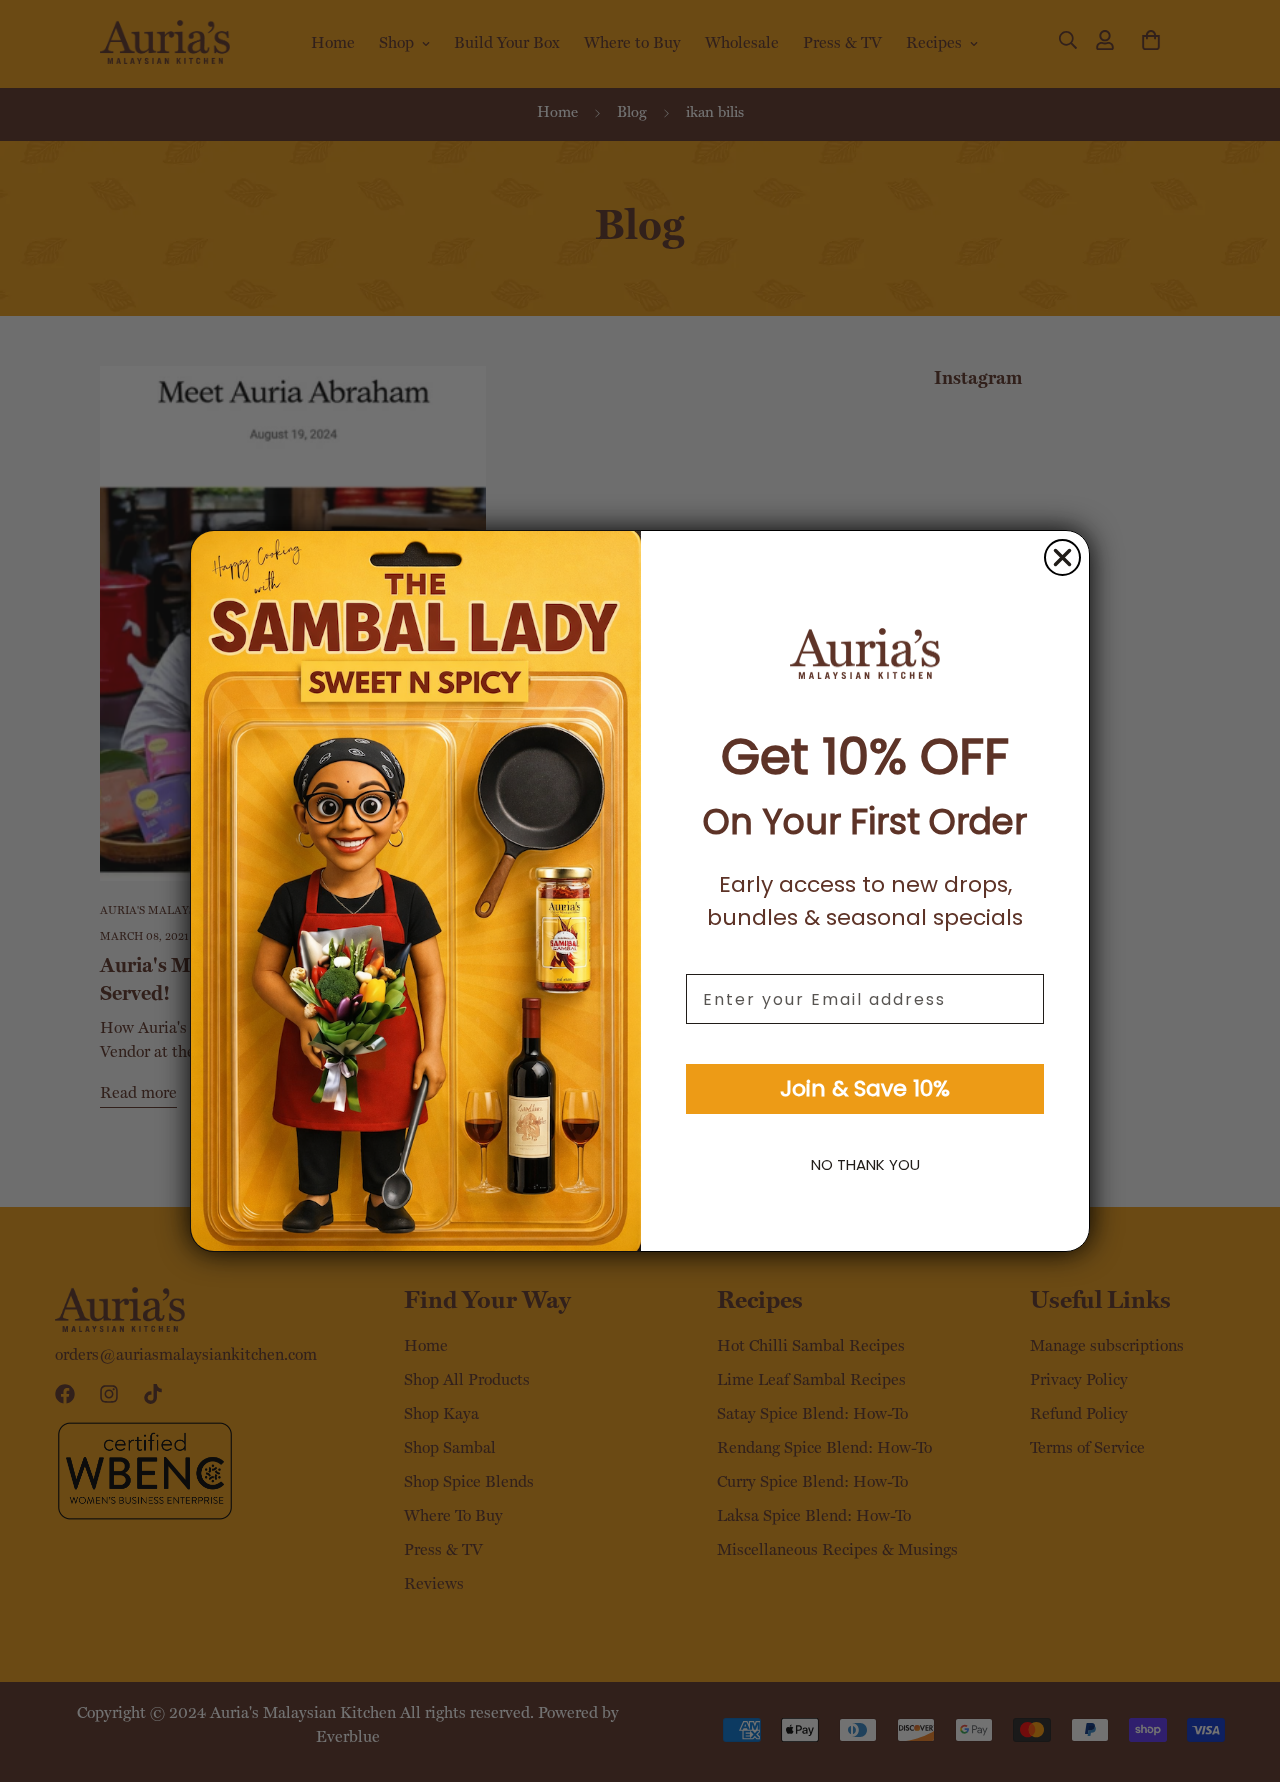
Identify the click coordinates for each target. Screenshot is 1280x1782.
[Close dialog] (1062, 557)
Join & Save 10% (865, 1088)
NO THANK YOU (865, 1164)
